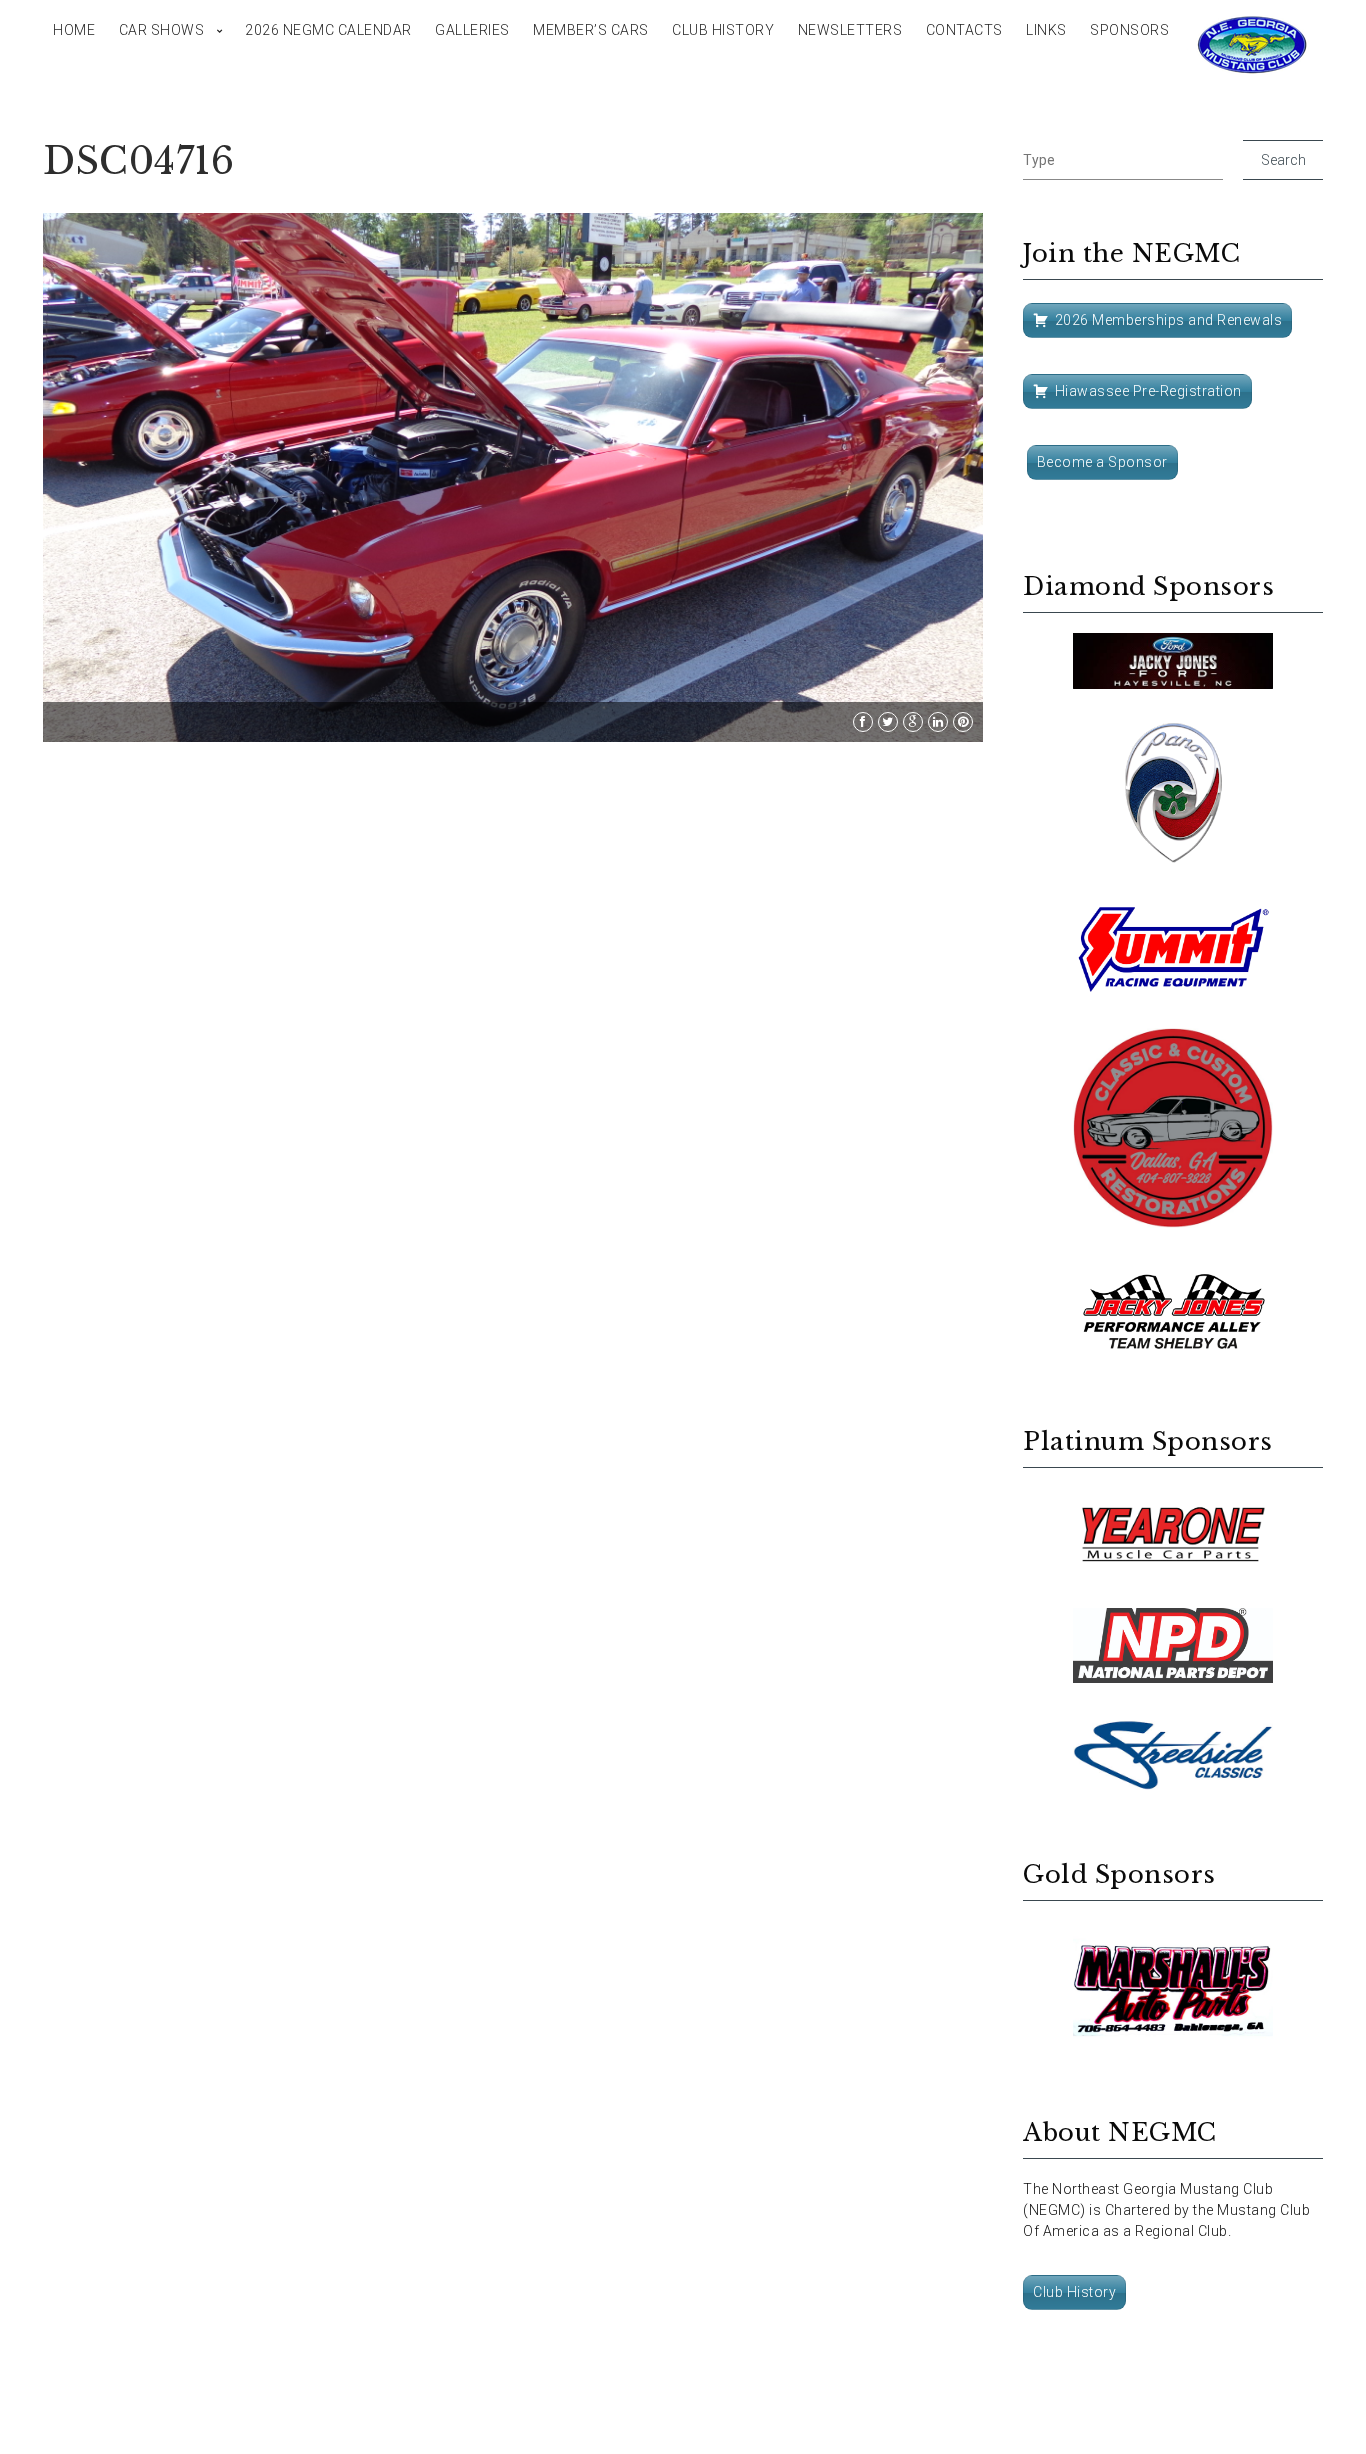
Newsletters (850, 30)
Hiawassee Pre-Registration (1148, 391)
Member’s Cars (591, 30)
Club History (723, 30)
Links (1046, 30)
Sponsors (1129, 30)
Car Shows (162, 30)
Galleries (472, 30)
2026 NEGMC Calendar (328, 30)
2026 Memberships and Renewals (1169, 320)
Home (74, 30)
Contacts (964, 30)
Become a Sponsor (1102, 462)
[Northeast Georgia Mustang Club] (1253, 45)
